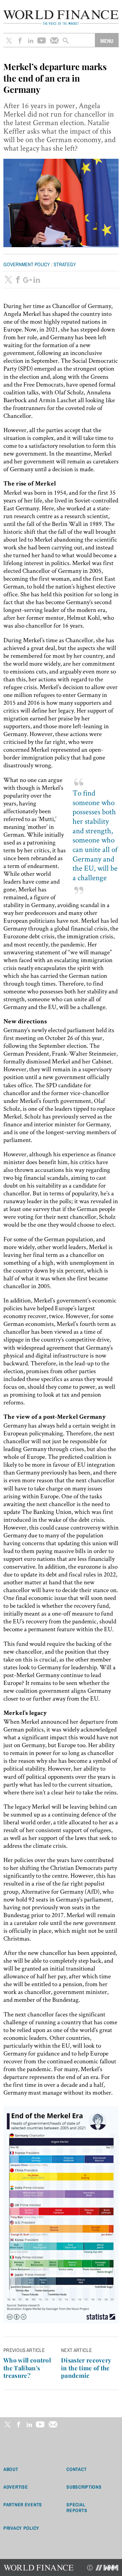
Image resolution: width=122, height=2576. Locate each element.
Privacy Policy (21, 2528)
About (11, 2469)
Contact (76, 2469)
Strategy (65, 264)
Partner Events (23, 2505)
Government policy (27, 264)
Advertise (16, 2487)
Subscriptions (84, 2487)
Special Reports (77, 2508)
